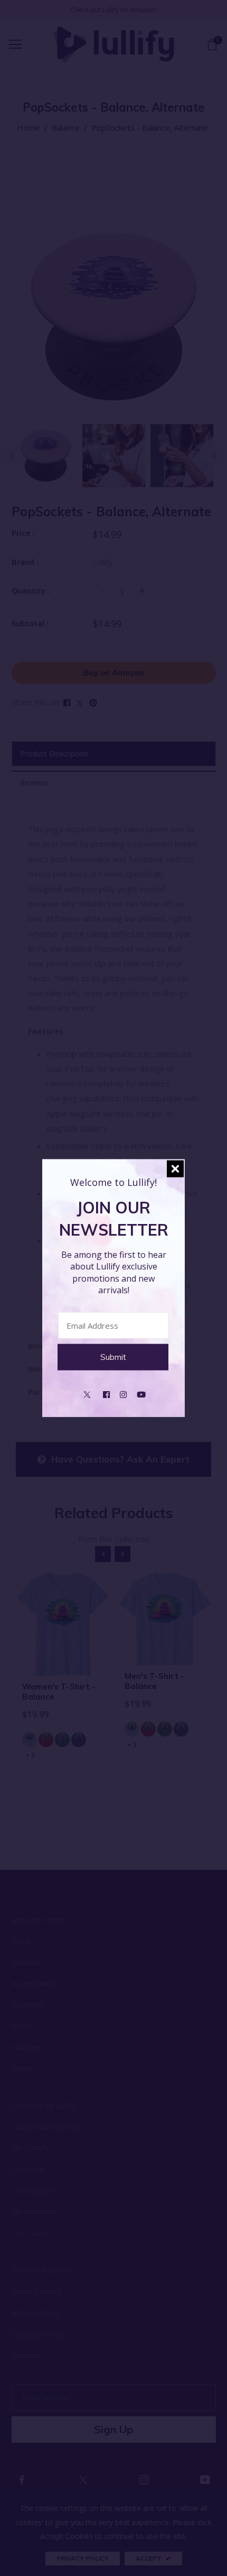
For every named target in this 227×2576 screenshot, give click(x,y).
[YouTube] (141, 1393)
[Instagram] (123, 1393)
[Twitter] (87, 1393)
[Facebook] (106, 1393)
